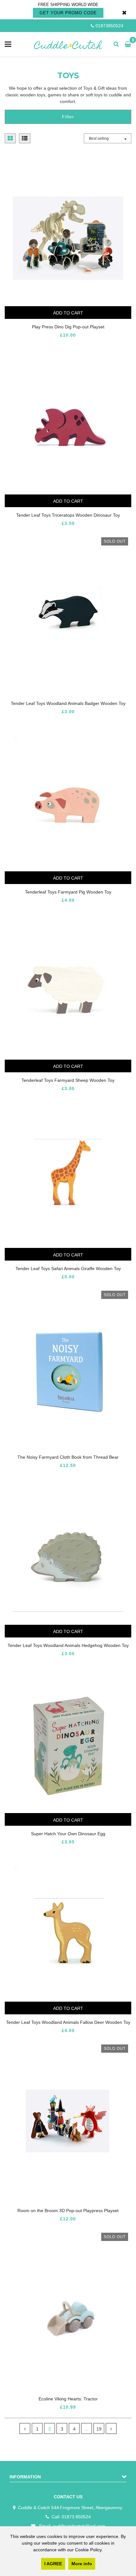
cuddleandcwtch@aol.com (79, 2526)
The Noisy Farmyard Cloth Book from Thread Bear (68, 1457)
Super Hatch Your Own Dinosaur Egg (68, 1834)
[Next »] (111, 2428)
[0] (127, 44)
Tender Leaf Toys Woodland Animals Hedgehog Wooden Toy (68, 1645)
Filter (68, 117)
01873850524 (109, 26)
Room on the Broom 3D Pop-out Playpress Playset (68, 2211)
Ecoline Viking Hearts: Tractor (68, 2399)
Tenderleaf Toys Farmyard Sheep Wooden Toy (68, 1080)
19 (99, 2429)
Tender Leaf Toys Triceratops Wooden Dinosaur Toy (68, 515)
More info (82, 2564)
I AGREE (53, 2564)
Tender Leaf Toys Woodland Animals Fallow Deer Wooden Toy (68, 2022)
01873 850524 (76, 2517)
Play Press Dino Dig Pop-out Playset (68, 327)
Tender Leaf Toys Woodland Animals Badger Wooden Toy (68, 703)
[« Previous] (25, 2428)
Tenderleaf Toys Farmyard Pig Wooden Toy (68, 892)
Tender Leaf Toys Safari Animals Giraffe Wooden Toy (68, 1269)
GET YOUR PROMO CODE (68, 13)
